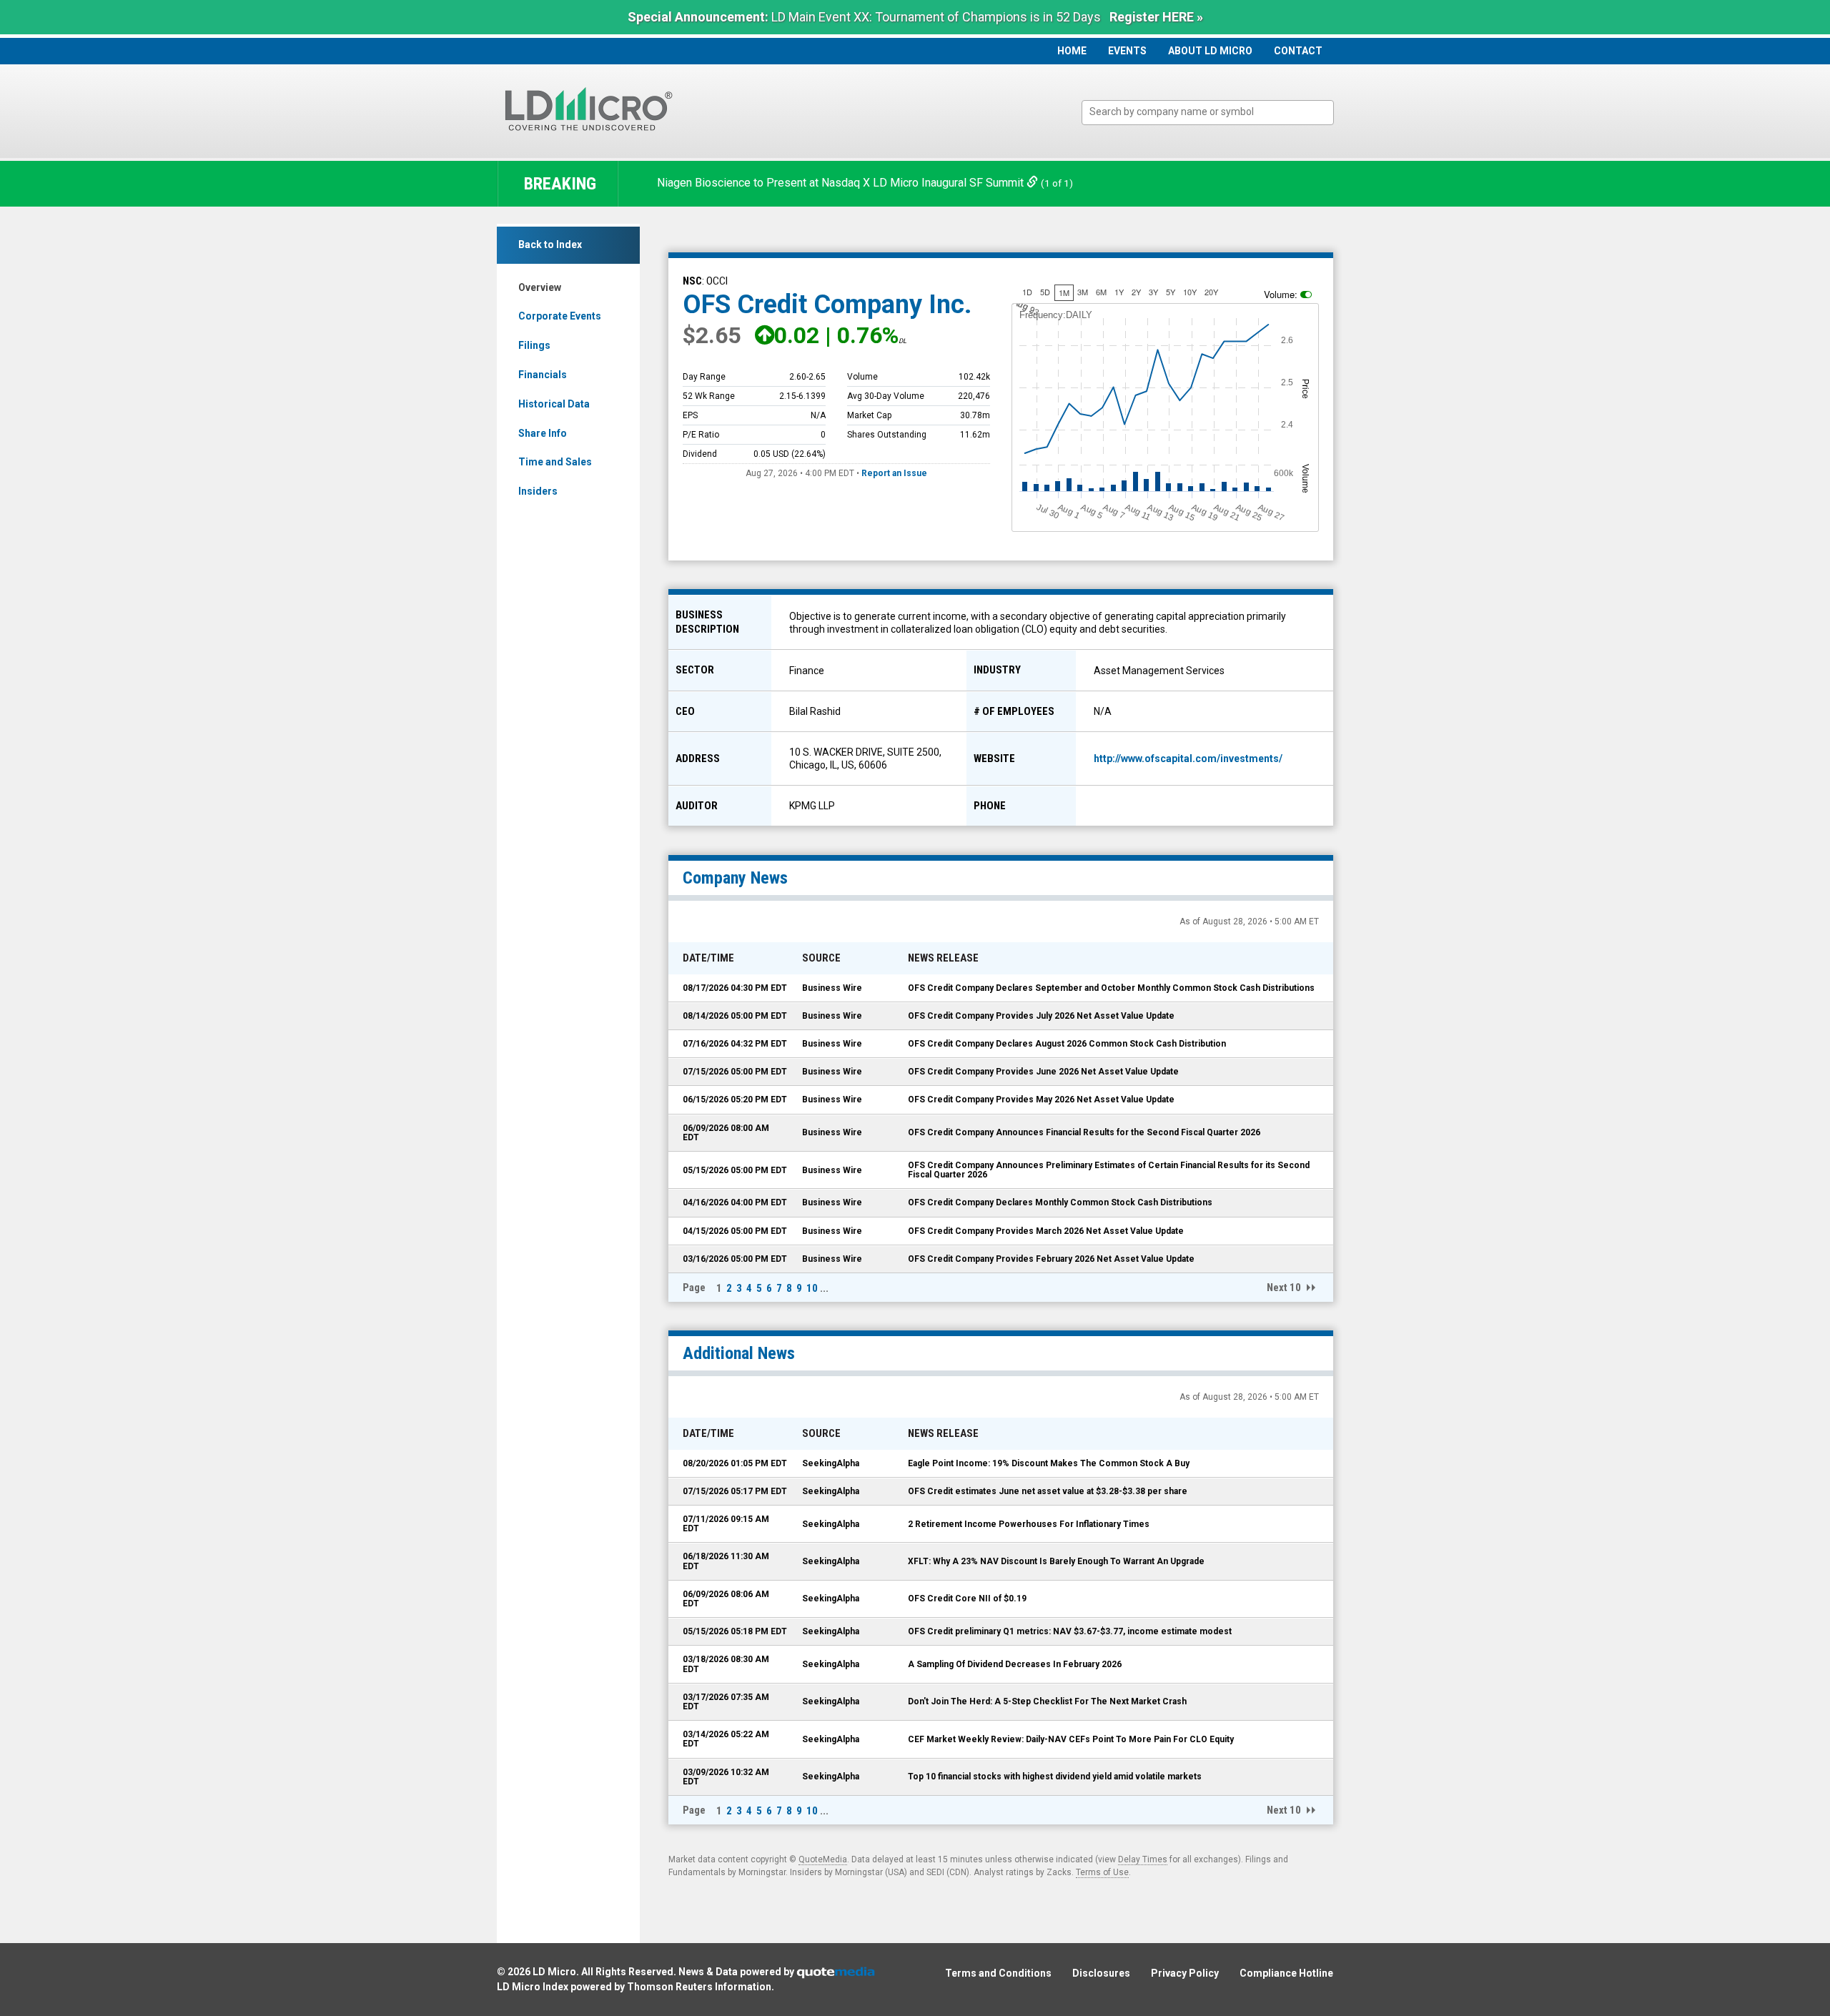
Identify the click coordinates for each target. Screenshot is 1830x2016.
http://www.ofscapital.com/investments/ (1188, 759)
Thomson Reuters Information (699, 1987)
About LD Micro (1210, 51)
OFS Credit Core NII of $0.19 (967, 1599)
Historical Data (554, 404)
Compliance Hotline (1286, 1973)
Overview (540, 287)
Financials (543, 375)
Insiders (538, 491)
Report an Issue (894, 473)
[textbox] (1215, 112)
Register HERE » (1156, 17)
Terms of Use (1102, 1872)
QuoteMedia (823, 1859)
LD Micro (554, 1972)
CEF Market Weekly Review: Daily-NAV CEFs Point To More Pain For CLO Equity (1071, 1739)
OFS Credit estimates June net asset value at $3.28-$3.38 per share (1048, 1491)
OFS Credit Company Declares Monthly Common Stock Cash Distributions (1060, 1202)
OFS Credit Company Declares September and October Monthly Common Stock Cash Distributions (1111, 988)
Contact (1298, 51)
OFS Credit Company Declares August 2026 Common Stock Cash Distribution (1067, 1044)
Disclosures (1101, 1973)
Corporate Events (560, 316)
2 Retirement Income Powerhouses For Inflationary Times (1029, 1524)
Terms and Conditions (998, 1973)
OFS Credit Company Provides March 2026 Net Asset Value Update (1046, 1231)
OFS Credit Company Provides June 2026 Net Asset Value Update (1043, 1072)
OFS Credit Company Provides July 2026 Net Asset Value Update (1041, 1016)
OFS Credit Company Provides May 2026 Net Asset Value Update (1041, 1100)
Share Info (543, 433)
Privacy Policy (1185, 1973)
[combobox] (1208, 113)
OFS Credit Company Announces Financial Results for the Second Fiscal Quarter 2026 (1084, 1132)
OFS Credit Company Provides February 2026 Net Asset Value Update (1051, 1259)
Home (1072, 51)
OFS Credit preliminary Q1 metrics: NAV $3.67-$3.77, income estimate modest (1070, 1631)
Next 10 (1284, 1288)
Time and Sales (555, 462)
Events (1127, 51)
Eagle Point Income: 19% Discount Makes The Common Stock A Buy (1049, 1463)
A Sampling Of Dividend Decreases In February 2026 (1015, 1664)
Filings (534, 345)
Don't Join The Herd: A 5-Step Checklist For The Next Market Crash (1047, 1701)
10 (812, 1288)
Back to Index (550, 244)
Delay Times (1143, 1859)
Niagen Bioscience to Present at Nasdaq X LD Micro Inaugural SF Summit (842, 183)
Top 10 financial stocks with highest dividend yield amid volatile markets (1055, 1777)
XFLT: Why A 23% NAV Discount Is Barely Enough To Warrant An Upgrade (1056, 1561)
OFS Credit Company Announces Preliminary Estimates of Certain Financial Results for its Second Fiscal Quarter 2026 (1109, 1170)
